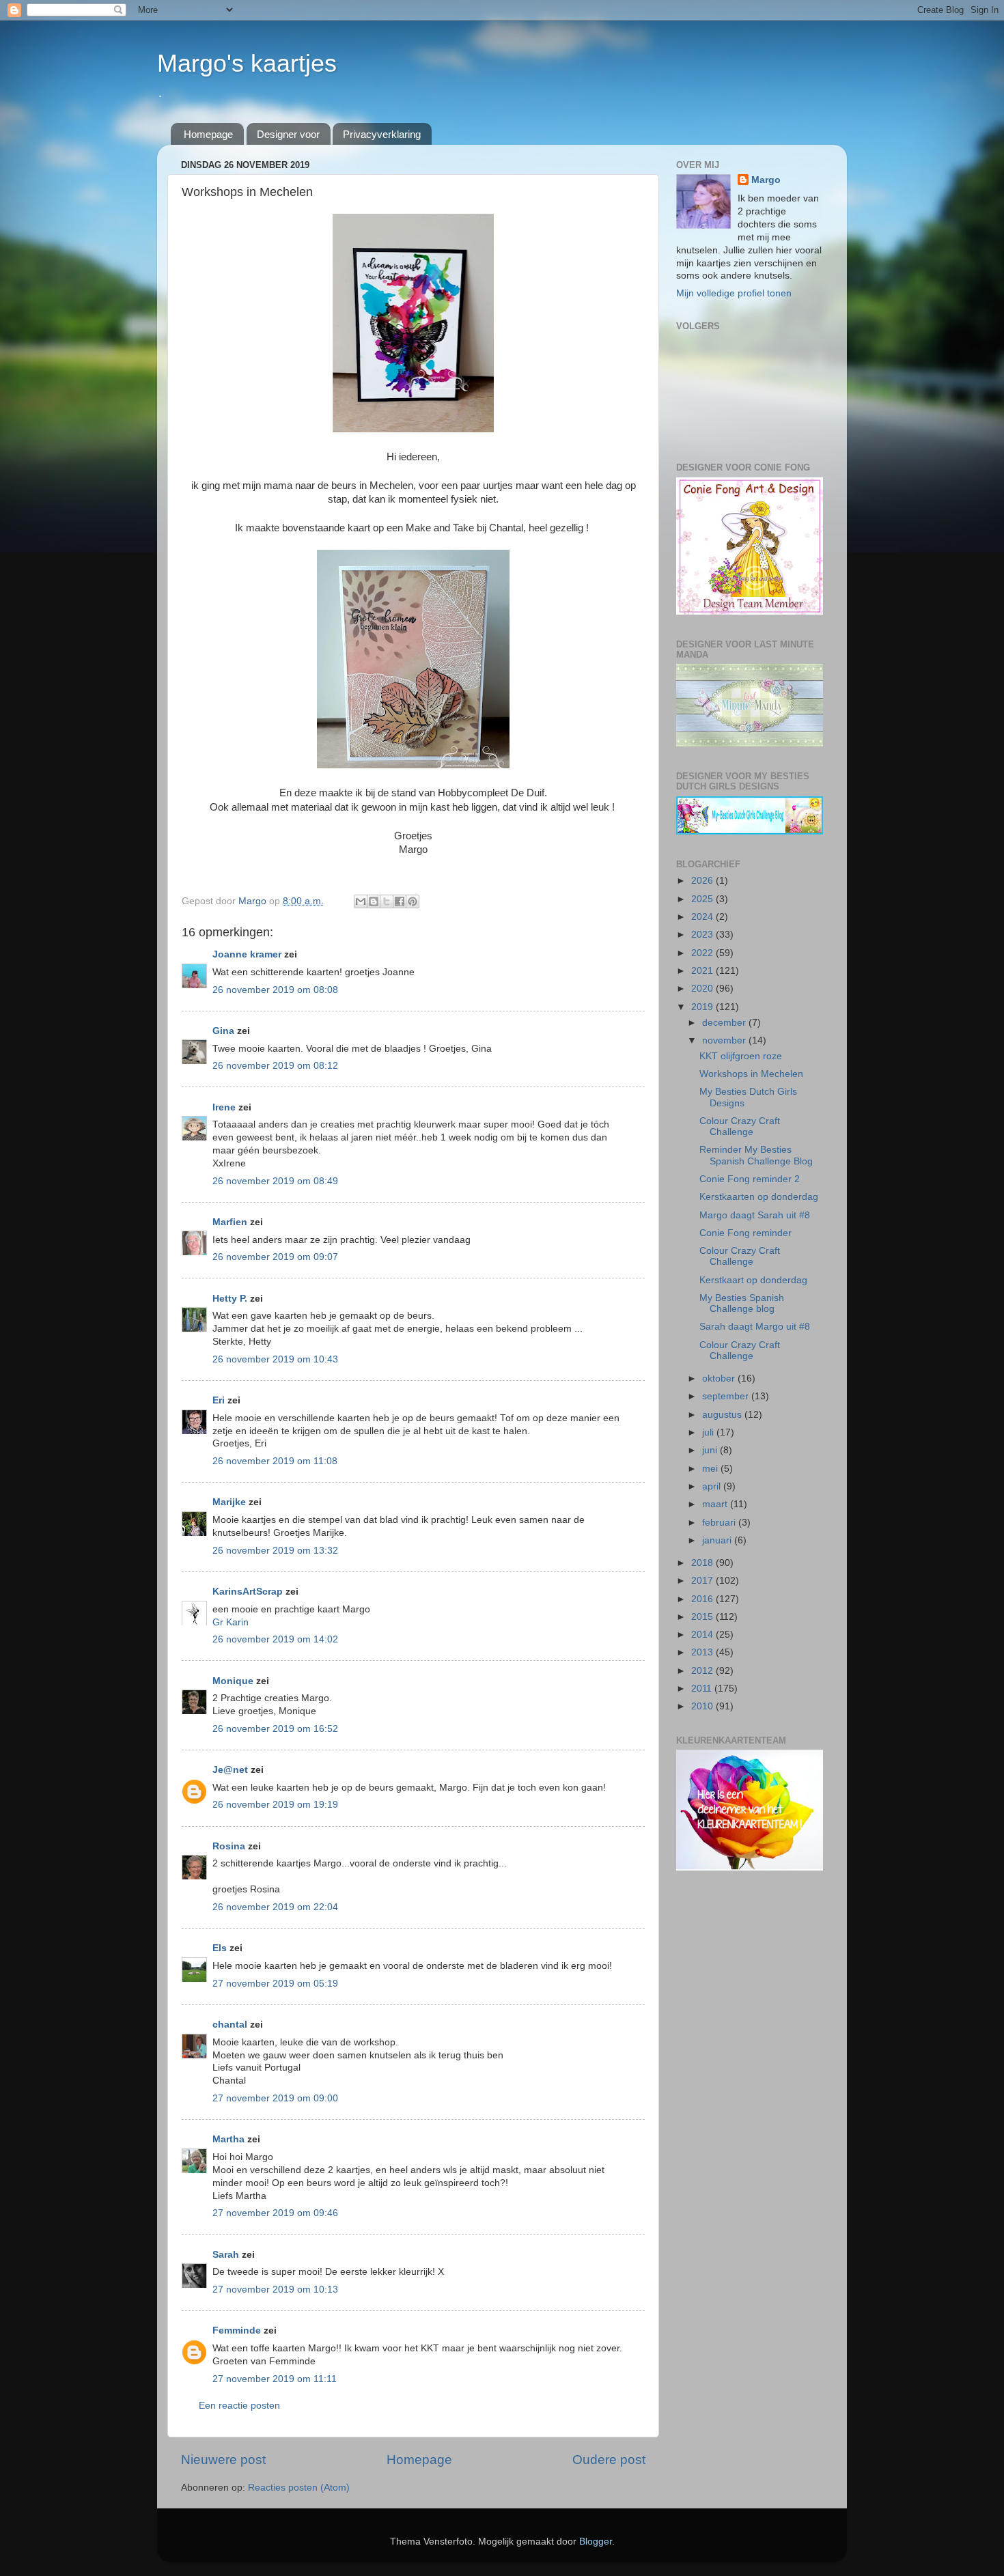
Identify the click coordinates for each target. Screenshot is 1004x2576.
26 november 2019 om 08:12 (275, 1066)
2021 (703, 971)
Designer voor (288, 134)
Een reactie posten (239, 2406)
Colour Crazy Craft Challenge (740, 1126)
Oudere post (609, 2460)
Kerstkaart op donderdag (753, 1280)
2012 (703, 1671)
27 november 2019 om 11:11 (275, 2379)
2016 (703, 1599)
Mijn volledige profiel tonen (734, 293)
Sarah (226, 2255)
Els (220, 1948)
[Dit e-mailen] (361, 901)
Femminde (237, 2330)
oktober (720, 1378)
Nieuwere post (223, 2460)
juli (709, 1432)
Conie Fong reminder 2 (750, 1179)
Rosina (229, 1846)
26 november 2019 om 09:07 (275, 1257)
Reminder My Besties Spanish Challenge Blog (756, 1155)
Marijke (229, 1502)
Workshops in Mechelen (751, 1074)
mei (711, 1469)
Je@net (230, 1770)
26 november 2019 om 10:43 (275, 1359)
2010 (703, 1706)
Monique (233, 1681)
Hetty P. (230, 1299)
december (725, 1023)
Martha (228, 2139)
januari (718, 1540)
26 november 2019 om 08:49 (275, 1181)
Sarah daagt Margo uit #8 (755, 1327)
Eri (220, 1400)
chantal (230, 2025)
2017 (703, 1581)
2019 (703, 1007)
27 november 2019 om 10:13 (275, 2290)
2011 (703, 1689)
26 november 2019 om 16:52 (275, 1729)
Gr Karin (231, 1622)
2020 (703, 989)
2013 (703, 1652)
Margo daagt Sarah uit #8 (755, 1215)
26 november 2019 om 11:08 (275, 1461)
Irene (224, 1107)
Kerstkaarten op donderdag (759, 1197)
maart (716, 1504)
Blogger (596, 2542)
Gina (223, 1031)
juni (711, 1450)
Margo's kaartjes (247, 63)
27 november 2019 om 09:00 (275, 2098)
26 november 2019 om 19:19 (275, 1805)
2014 (703, 1635)
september (727, 1396)
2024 (703, 917)
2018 (703, 1563)
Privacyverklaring (382, 134)
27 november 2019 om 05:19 (275, 1984)
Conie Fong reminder (745, 1233)
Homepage (208, 134)
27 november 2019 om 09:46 (275, 2213)
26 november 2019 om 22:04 (275, 1907)
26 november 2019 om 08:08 (275, 990)
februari (720, 1523)
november (725, 1040)
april (713, 1486)
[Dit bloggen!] (374, 901)
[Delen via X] (387, 901)
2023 (703, 935)
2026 (703, 881)
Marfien (230, 1222)
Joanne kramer (247, 954)
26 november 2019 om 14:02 (275, 1639)
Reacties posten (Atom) (299, 2488)
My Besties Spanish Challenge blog (742, 1303)
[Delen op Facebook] (400, 901)
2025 (703, 899)
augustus (723, 1415)
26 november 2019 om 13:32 (275, 1551)
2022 (703, 953)
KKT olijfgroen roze (741, 1056)
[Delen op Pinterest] (413, 901)
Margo (766, 180)
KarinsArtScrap (248, 1592)
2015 (703, 1617)
